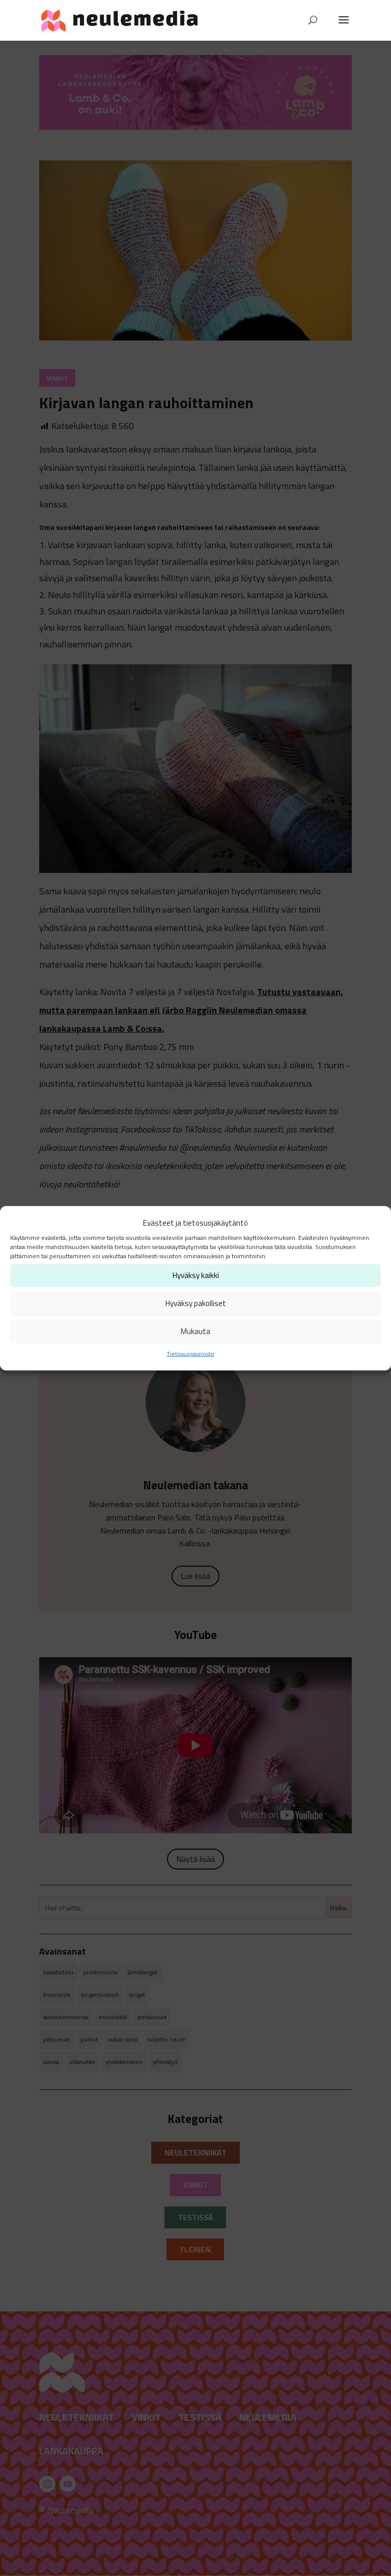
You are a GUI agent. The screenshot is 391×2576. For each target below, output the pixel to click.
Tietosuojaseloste (190, 1353)
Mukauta (195, 1331)
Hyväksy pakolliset (196, 1303)
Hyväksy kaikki (196, 1275)
